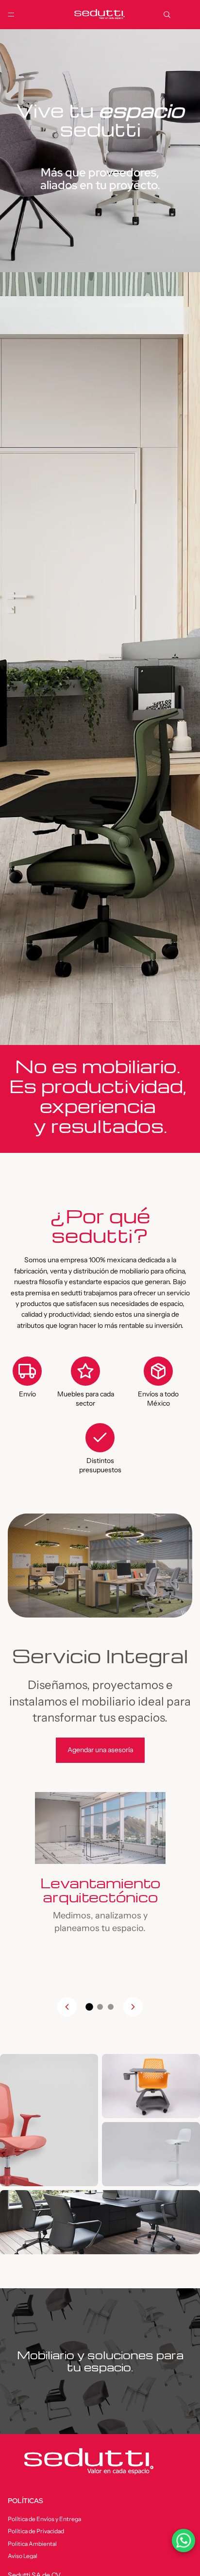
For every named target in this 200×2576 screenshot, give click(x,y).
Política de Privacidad (36, 2531)
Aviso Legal (23, 2555)
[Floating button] (183, 2541)
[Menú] (11, 15)
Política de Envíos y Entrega (44, 2519)
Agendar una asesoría (100, 1750)
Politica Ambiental (32, 2543)
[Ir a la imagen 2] (100, 2007)
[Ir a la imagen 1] (89, 2007)
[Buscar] (167, 15)
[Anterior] (67, 2007)
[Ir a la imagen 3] (111, 2007)
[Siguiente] (133, 2007)
